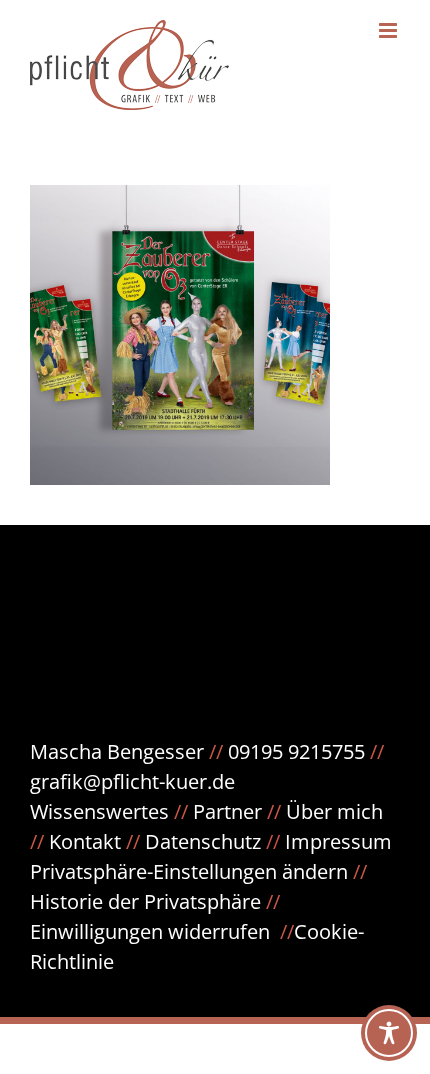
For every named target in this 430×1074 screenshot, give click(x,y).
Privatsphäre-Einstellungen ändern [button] (189, 871)
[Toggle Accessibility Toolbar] (389, 1033)
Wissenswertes (99, 811)
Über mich (334, 811)
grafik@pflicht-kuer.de (132, 781)
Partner (227, 811)
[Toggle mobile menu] (389, 30)
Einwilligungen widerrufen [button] (150, 931)
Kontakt (85, 841)
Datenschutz (215, 841)
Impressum (338, 841)
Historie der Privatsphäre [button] (145, 901)
